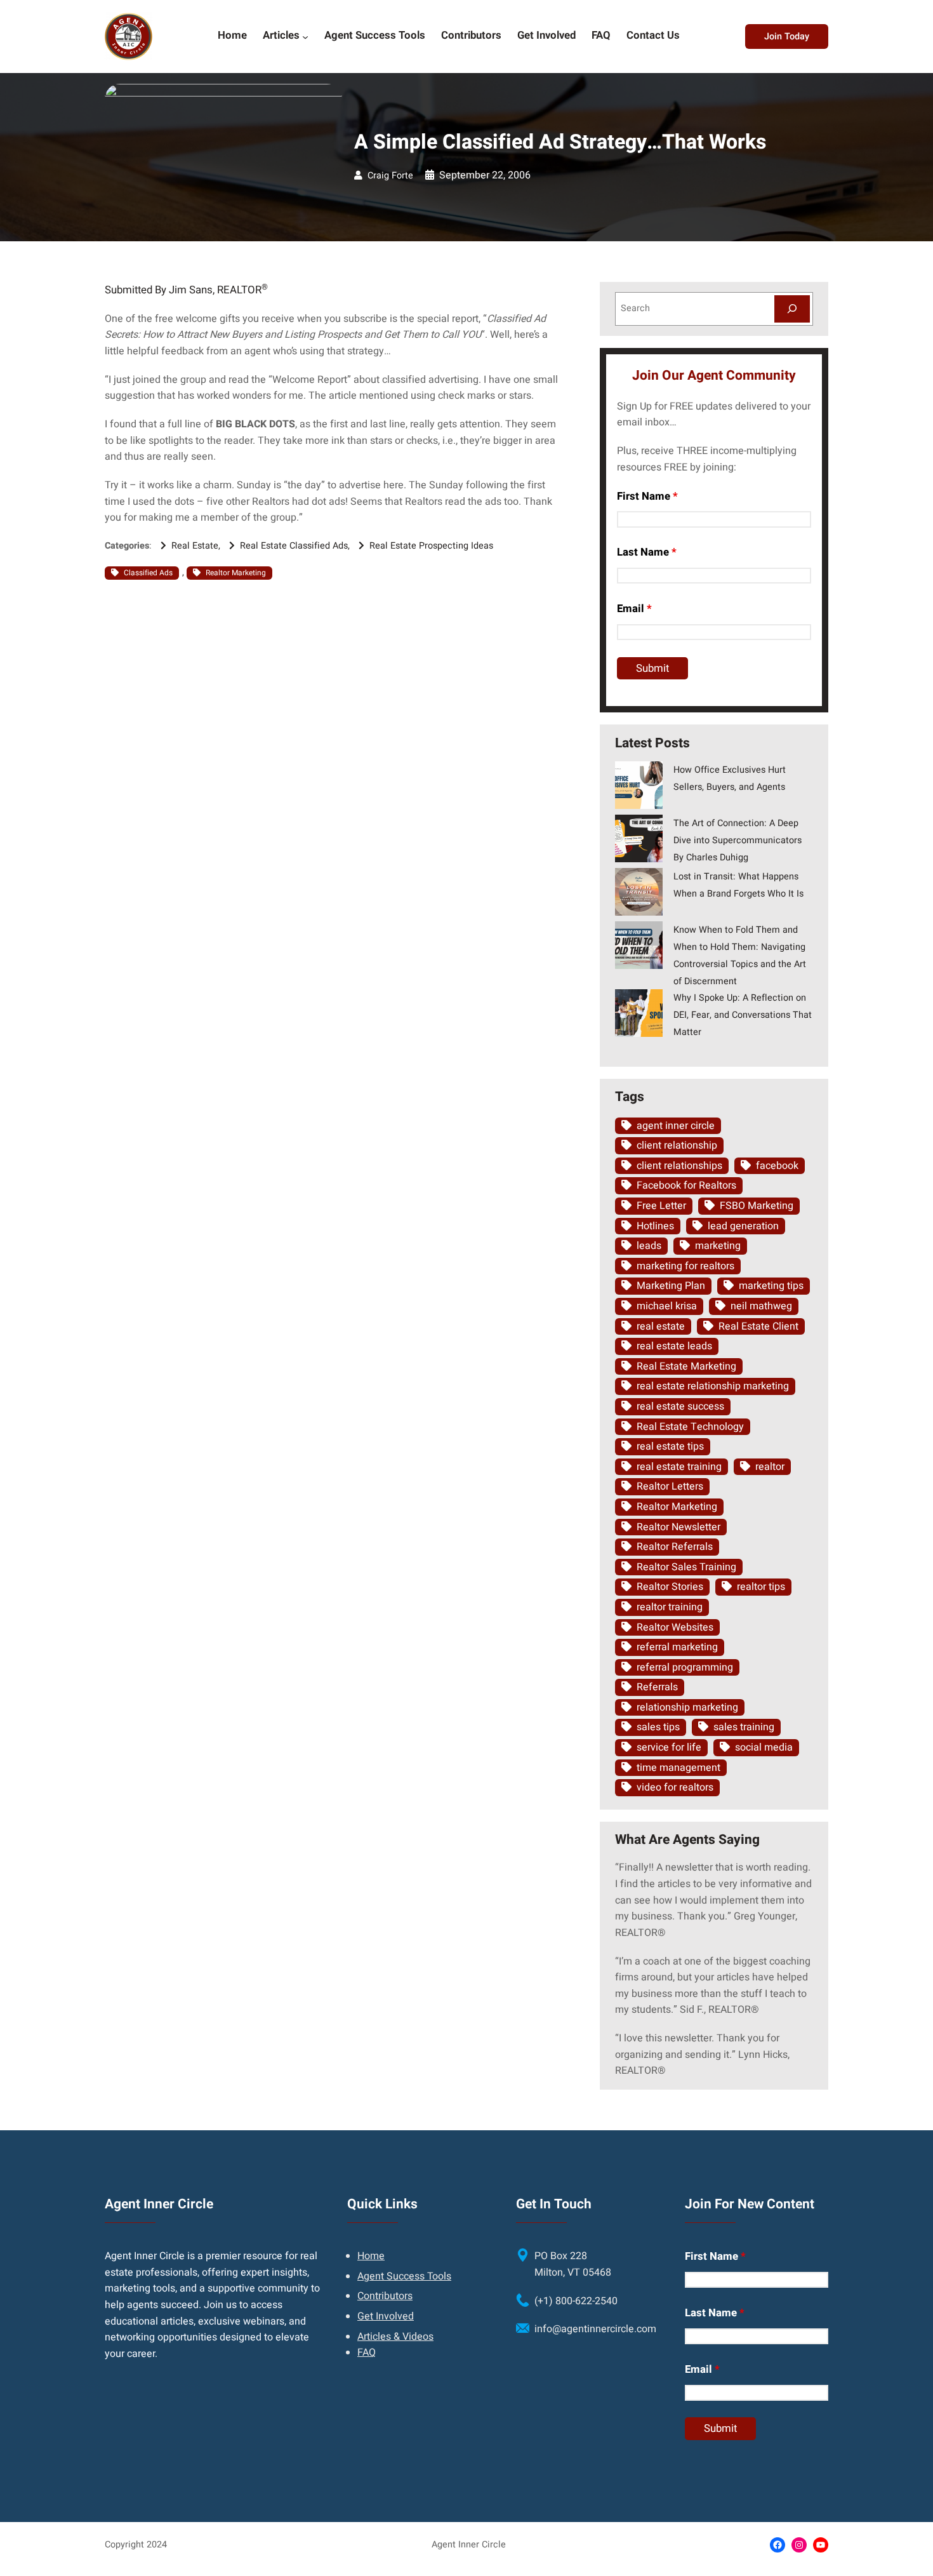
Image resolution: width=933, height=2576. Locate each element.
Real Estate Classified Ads (294, 546)
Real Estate (195, 546)
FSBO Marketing (757, 1206)
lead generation (743, 1226)
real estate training (679, 1467)
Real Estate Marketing (686, 1366)
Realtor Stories (670, 1587)
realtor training (670, 1607)
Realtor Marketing (236, 573)
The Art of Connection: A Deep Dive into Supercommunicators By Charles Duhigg (738, 840)
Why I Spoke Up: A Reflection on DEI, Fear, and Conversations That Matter (743, 1015)
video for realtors (675, 1787)
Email (634, 609)
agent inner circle (676, 1126)
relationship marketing (687, 1707)
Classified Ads (148, 573)
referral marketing (677, 1647)
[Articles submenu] (305, 36)
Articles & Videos (395, 2337)
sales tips (658, 1727)
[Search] (792, 309)
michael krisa (667, 1306)
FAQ (367, 2352)
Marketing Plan (671, 1286)
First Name (647, 496)
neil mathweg (761, 1306)
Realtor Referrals (675, 1547)
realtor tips (761, 1587)
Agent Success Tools (404, 2276)
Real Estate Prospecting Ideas (431, 546)
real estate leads (674, 1346)
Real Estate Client (758, 1326)
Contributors (385, 2296)
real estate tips (670, 1446)
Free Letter (661, 1206)
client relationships (679, 1166)
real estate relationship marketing (713, 1386)
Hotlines (655, 1226)
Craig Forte (390, 176)
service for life (669, 1747)
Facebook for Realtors (686, 1185)
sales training (744, 1727)
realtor (770, 1467)
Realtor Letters (670, 1486)
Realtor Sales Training (686, 1567)
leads (649, 1246)
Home (371, 2256)
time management (678, 1768)
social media (764, 1747)
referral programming (685, 1667)
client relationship (677, 1145)
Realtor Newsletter (678, 1527)
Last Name (647, 552)
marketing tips (771, 1286)
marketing (718, 1246)
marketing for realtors (685, 1266)
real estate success (680, 1406)
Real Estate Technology (690, 1427)
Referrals (657, 1687)
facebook (777, 1166)
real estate (661, 1326)
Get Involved (386, 2316)
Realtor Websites (675, 1627)
